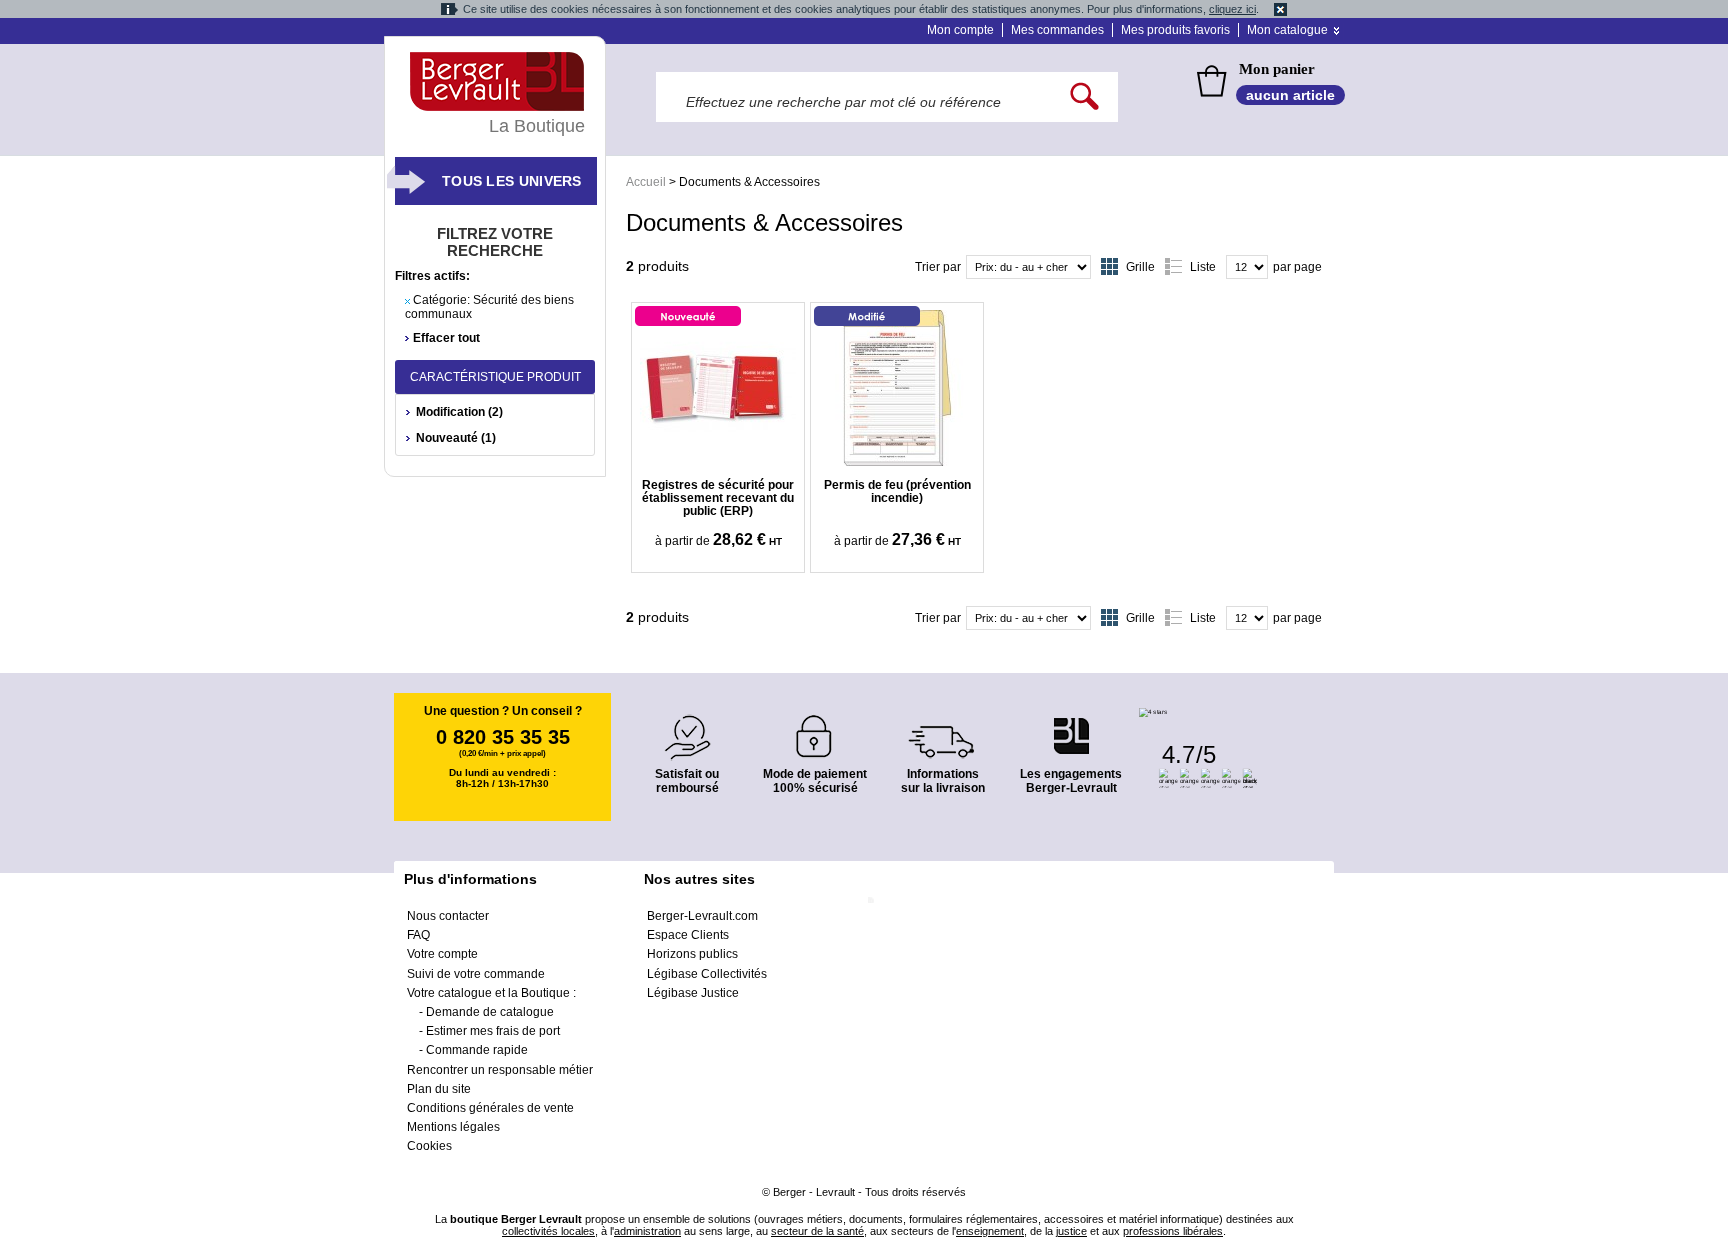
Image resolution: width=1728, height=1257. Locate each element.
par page (1297, 267)
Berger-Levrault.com (702, 916)
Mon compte (960, 30)
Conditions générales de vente (490, 1108)
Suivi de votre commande (476, 974)
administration (647, 1231)
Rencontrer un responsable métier (500, 1070)
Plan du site (439, 1089)
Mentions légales (453, 1127)
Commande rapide (477, 1050)
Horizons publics (692, 954)
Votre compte (442, 954)
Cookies (429, 1146)
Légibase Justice (693, 993)
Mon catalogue (1287, 30)
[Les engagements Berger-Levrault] (1071, 725)
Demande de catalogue (490, 1012)
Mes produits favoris (1175, 30)
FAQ (418, 935)
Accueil (646, 182)
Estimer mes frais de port (493, 1031)
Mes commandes (1057, 30)
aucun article (1290, 95)
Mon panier (1277, 69)
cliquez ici (1232, 9)
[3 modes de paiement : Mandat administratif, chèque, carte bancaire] (815, 729)
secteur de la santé (817, 1231)
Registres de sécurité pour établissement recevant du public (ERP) (718, 498)
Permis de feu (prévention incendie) (897, 491)
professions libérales (1173, 1231)
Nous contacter (448, 916)
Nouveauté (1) (456, 438)
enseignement (990, 1231)
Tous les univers (512, 181)
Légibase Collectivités (707, 974)
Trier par (938, 267)
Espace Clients (688, 935)
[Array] (718, 388)
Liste (1203, 267)
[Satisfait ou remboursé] (687, 725)
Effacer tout (446, 338)
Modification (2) (459, 412)
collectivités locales (548, 1231)
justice (1071, 1231)
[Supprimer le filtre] (407, 301)
